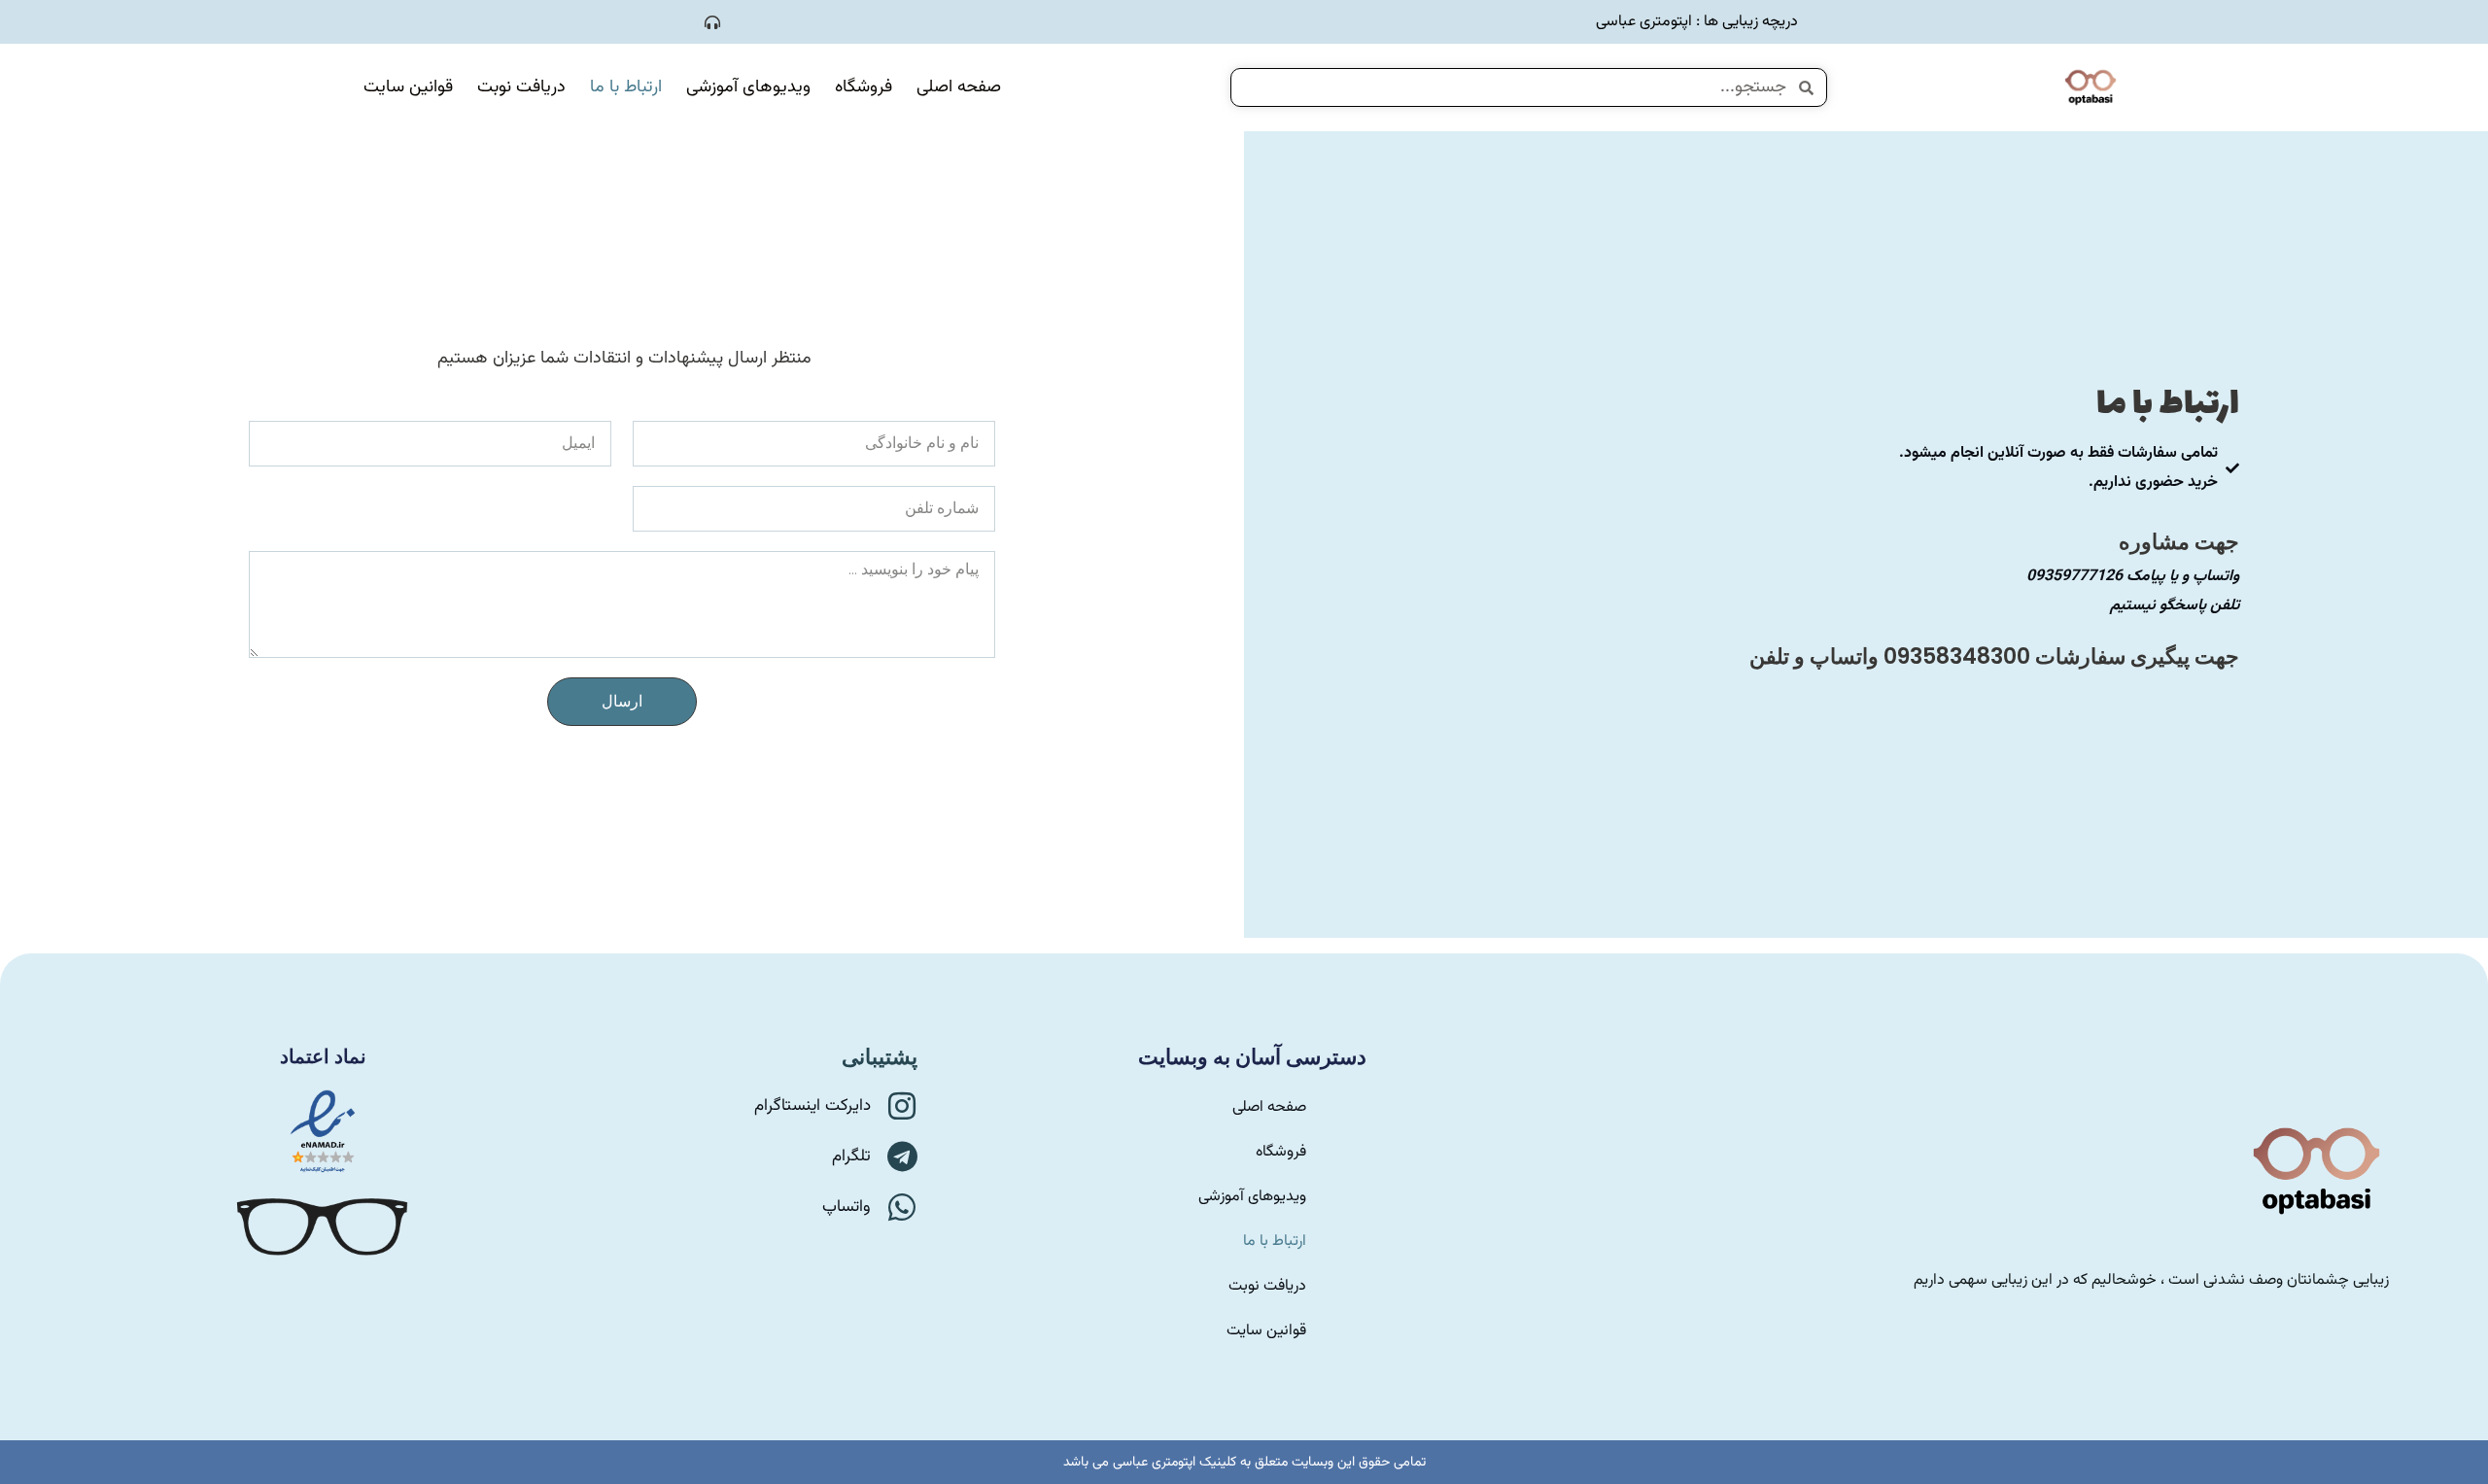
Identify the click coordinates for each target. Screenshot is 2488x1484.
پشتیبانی (880, 1057)
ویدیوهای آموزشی (748, 87)
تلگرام (851, 1156)
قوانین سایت (408, 87)
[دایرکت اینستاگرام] (902, 1106)
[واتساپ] (902, 1207)
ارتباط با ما (626, 87)
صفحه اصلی (959, 87)
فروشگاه (864, 87)
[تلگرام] (902, 1156)
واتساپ (847, 1207)
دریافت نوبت (521, 87)
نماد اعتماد (323, 1056)
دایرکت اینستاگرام (812, 1106)
